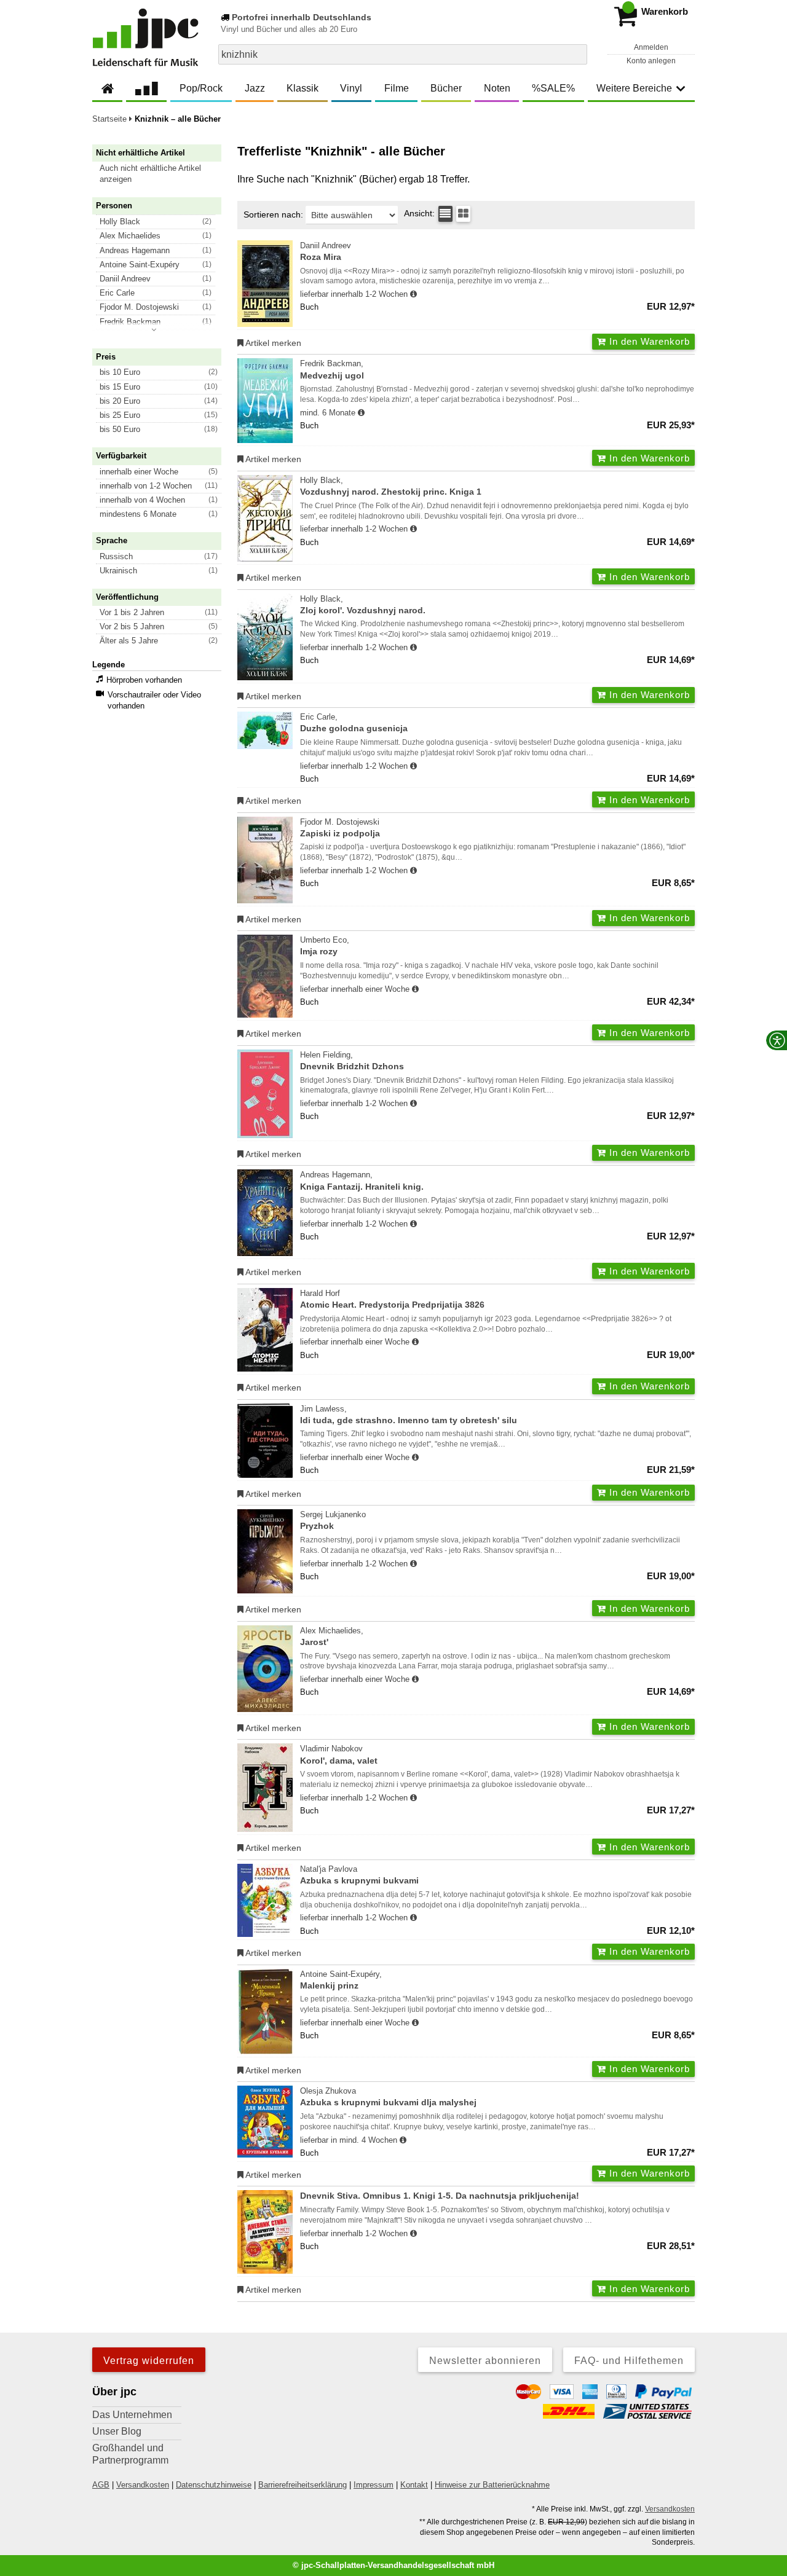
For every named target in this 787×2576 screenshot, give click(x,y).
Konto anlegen (651, 61)
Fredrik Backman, (332, 369)
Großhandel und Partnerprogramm (130, 2454)
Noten (497, 88)
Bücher (446, 88)
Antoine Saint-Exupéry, (341, 1980)
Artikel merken (272, 343)
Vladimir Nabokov (339, 1754)
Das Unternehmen (132, 2415)
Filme (397, 88)
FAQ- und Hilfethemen (629, 2361)
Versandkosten (143, 2485)
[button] (162, 174)
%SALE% (553, 88)
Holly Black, (391, 486)
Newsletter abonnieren (485, 2361)
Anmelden (651, 47)
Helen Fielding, (352, 1061)
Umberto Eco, (325, 946)
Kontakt (414, 2485)
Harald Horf (392, 1299)
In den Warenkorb (648, 341)
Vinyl (351, 88)
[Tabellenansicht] (445, 214)
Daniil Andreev (326, 251)
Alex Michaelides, (332, 1636)
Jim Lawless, (409, 1415)
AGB (101, 2485)
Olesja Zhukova (388, 2097)
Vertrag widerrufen (149, 2361)
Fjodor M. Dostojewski (340, 828)
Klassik (303, 88)
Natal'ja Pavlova (359, 1875)
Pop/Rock (201, 88)
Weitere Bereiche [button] (634, 88)
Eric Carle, (354, 723)
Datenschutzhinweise (214, 2485)
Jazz (255, 88)
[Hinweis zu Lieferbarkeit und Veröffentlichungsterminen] (413, 294)
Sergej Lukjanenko (333, 1520)
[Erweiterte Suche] (576, 54)
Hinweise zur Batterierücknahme (492, 2485)
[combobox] (403, 54)
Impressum (374, 2485)
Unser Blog (117, 2431)
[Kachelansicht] (463, 214)
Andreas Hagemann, (362, 1180)
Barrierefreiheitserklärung (303, 2485)
